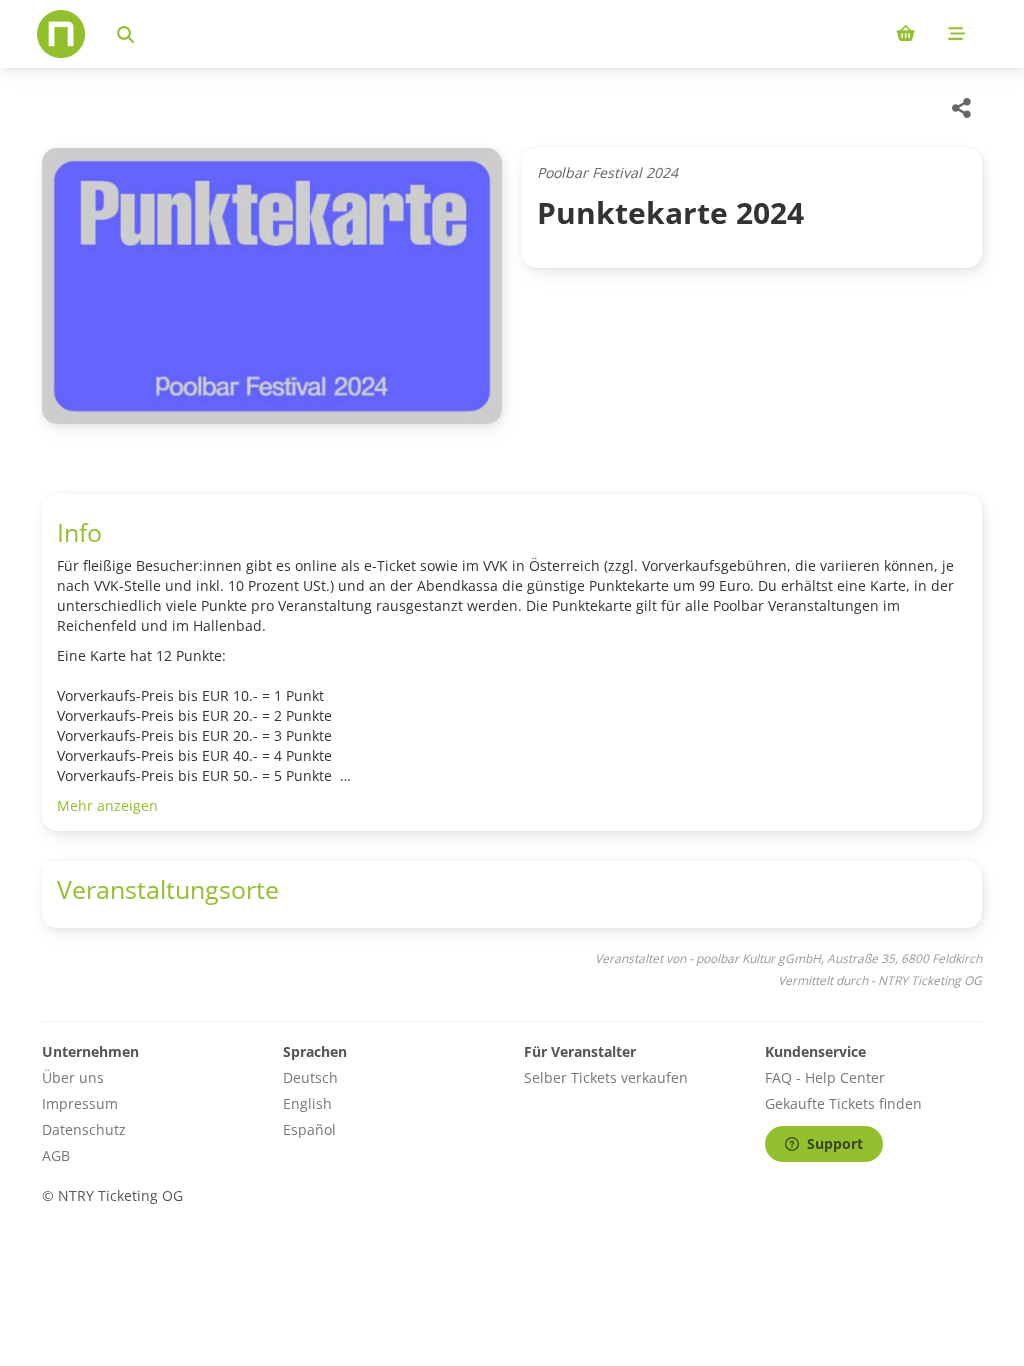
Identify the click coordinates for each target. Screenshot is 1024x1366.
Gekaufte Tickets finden (843, 1103)
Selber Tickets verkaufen (606, 1077)
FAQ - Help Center (825, 1077)
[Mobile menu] (956, 34)
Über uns (73, 1077)
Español (309, 1129)
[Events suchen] (125, 34)
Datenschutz (84, 1129)
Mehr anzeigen (107, 805)
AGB (56, 1155)
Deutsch (310, 1077)
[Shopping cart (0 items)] (905, 34)
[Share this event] (962, 108)
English (307, 1103)
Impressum (80, 1103)
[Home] (61, 34)
